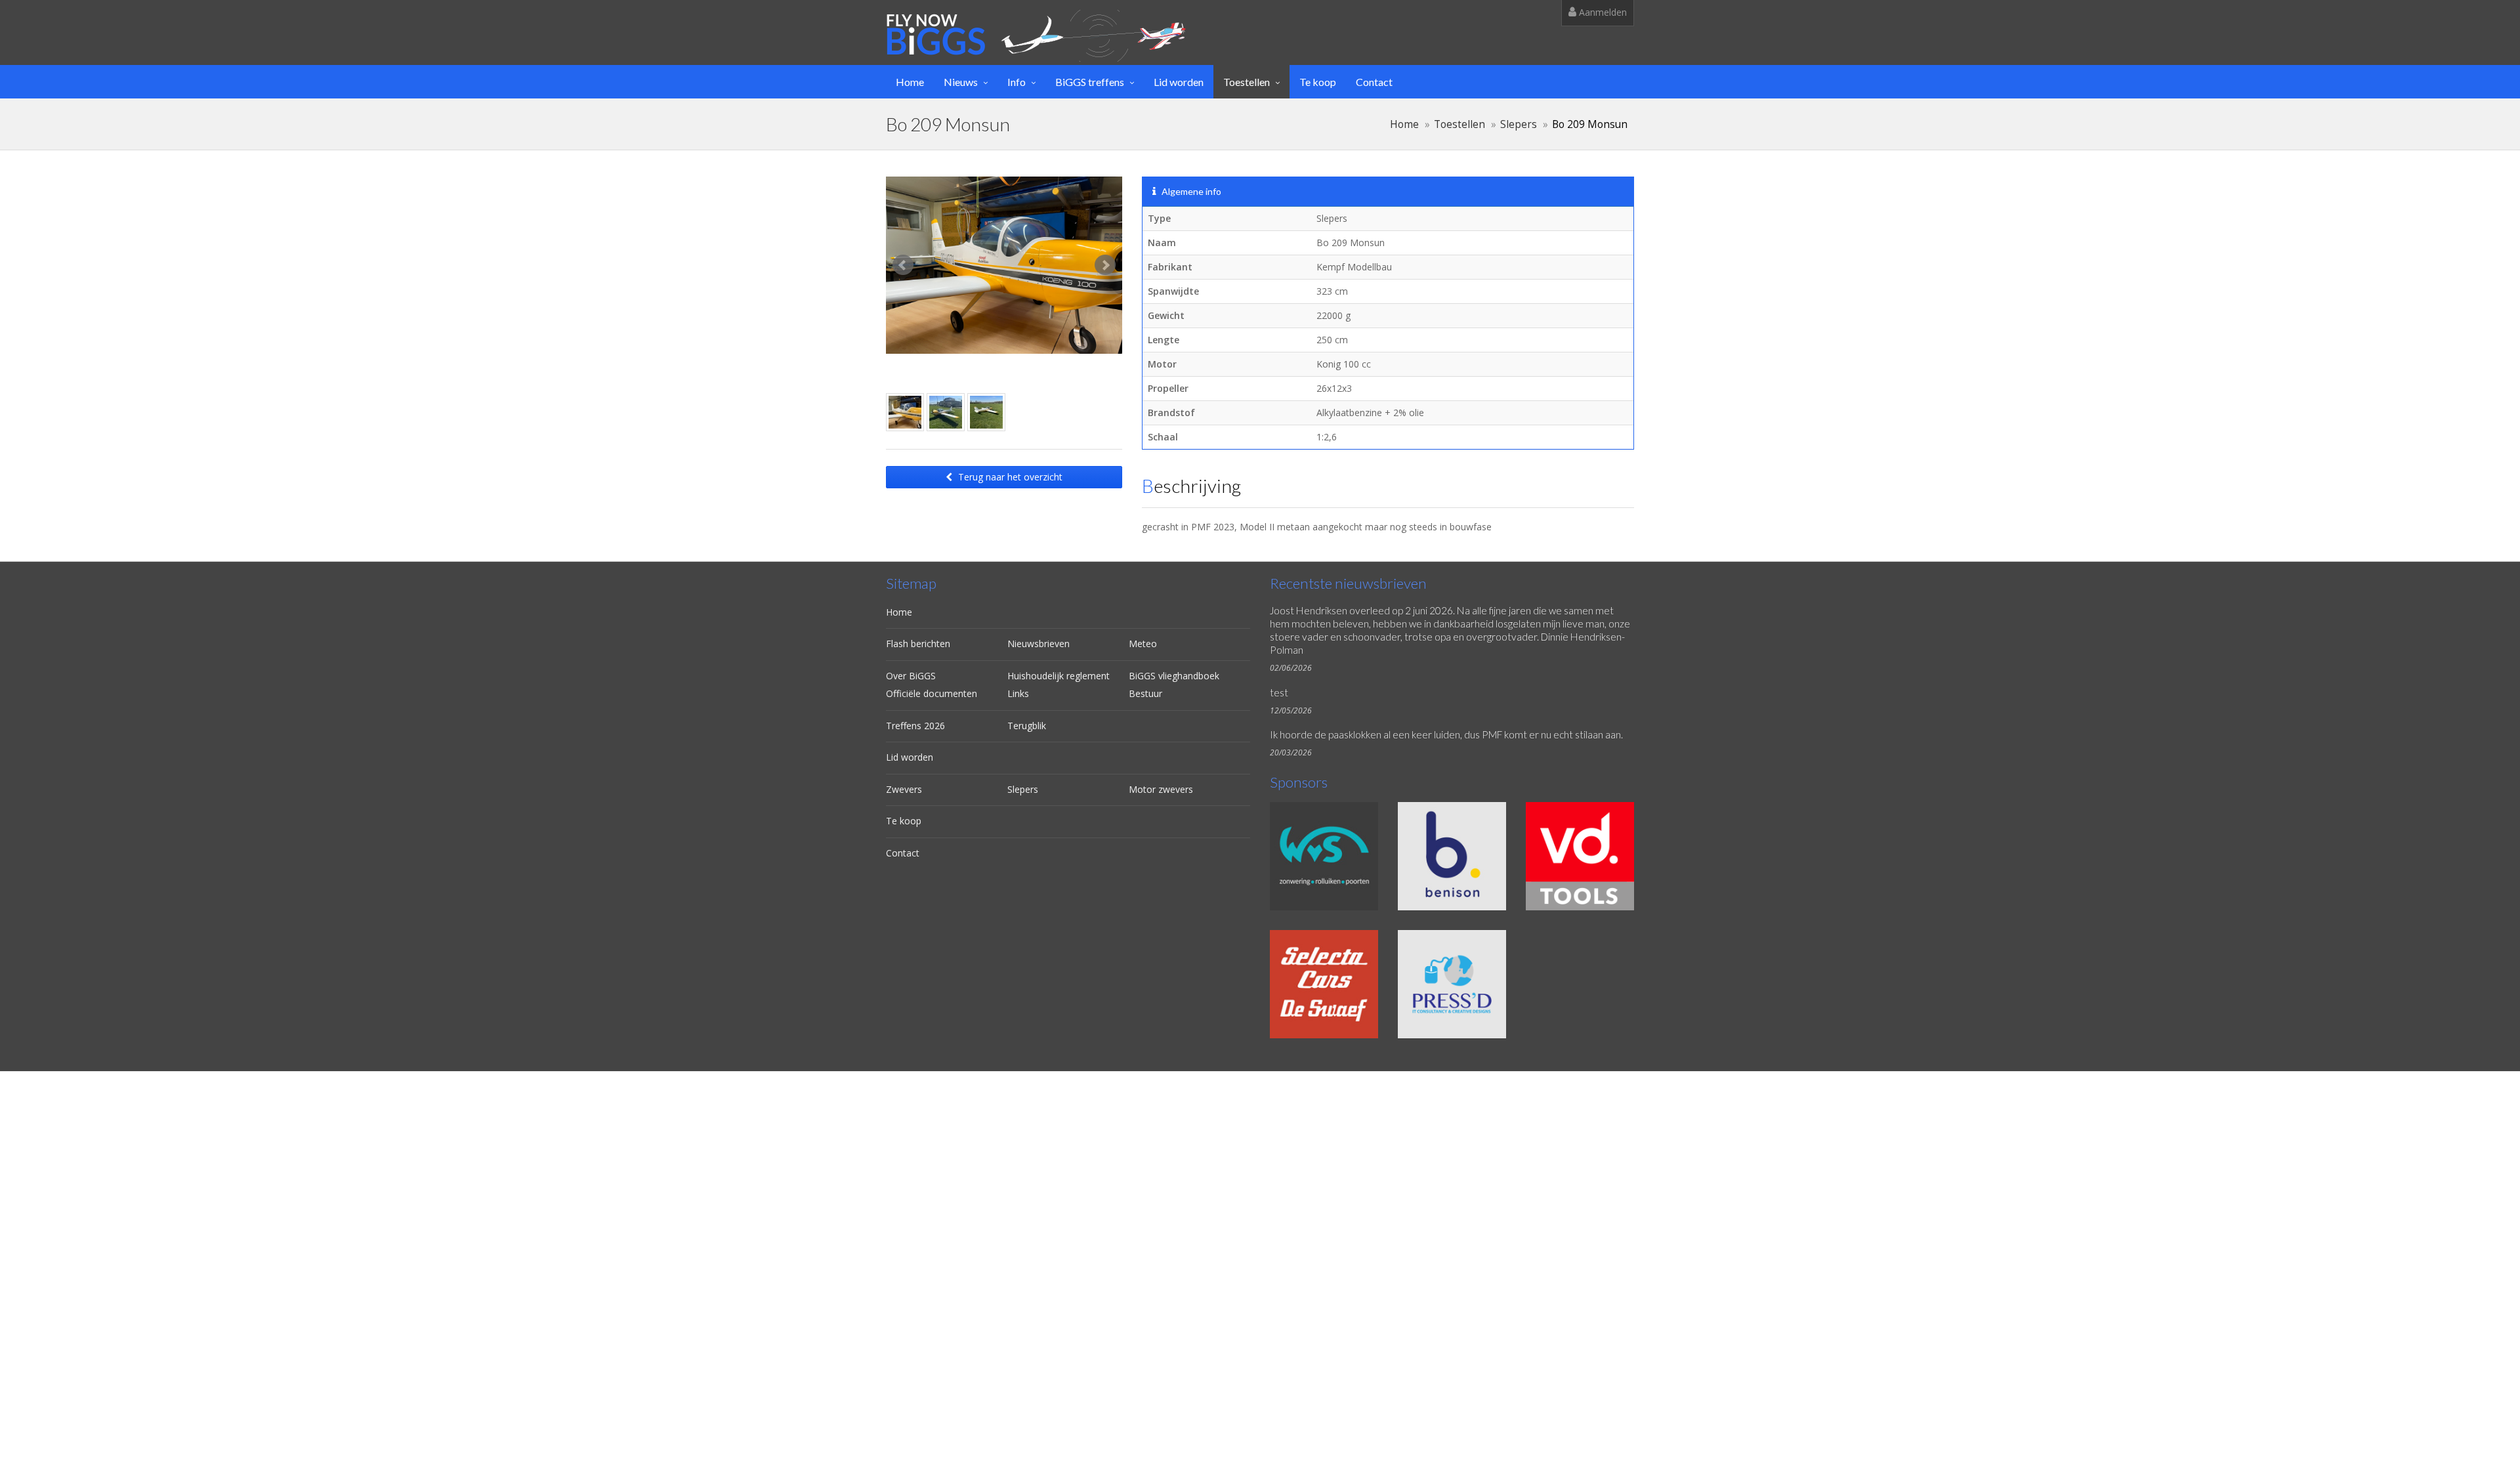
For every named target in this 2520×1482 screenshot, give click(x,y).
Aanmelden (1602, 12)
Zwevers (904, 789)
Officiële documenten (932, 693)
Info (1017, 82)
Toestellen (1247, 82)
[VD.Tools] (1580, 856)
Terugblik (1027, 726)
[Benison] (1452, 856)
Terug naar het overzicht (1009, 477)
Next (1105, 265)
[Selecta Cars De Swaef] (1324, 984)
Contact (1374, 82)
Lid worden (1179, 82)
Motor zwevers (1161, 789)
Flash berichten (918, 644)
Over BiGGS (911, 676)
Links (1018, 693)
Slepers (1519, 124)
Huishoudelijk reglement (1059, 676)
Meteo (1143, 644)
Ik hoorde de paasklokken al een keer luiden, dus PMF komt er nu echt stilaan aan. (1446, 734)
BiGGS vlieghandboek (1174, 676)
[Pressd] (1452, 984)
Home (910, 82)
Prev (903, 265)
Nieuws (961, 82)
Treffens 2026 (915, 726)
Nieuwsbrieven (1039, 644)
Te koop (1318, 82)
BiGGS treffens (1090, 82)
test (1279, 692)
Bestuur (1145, 693)
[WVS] (1324, 856)
